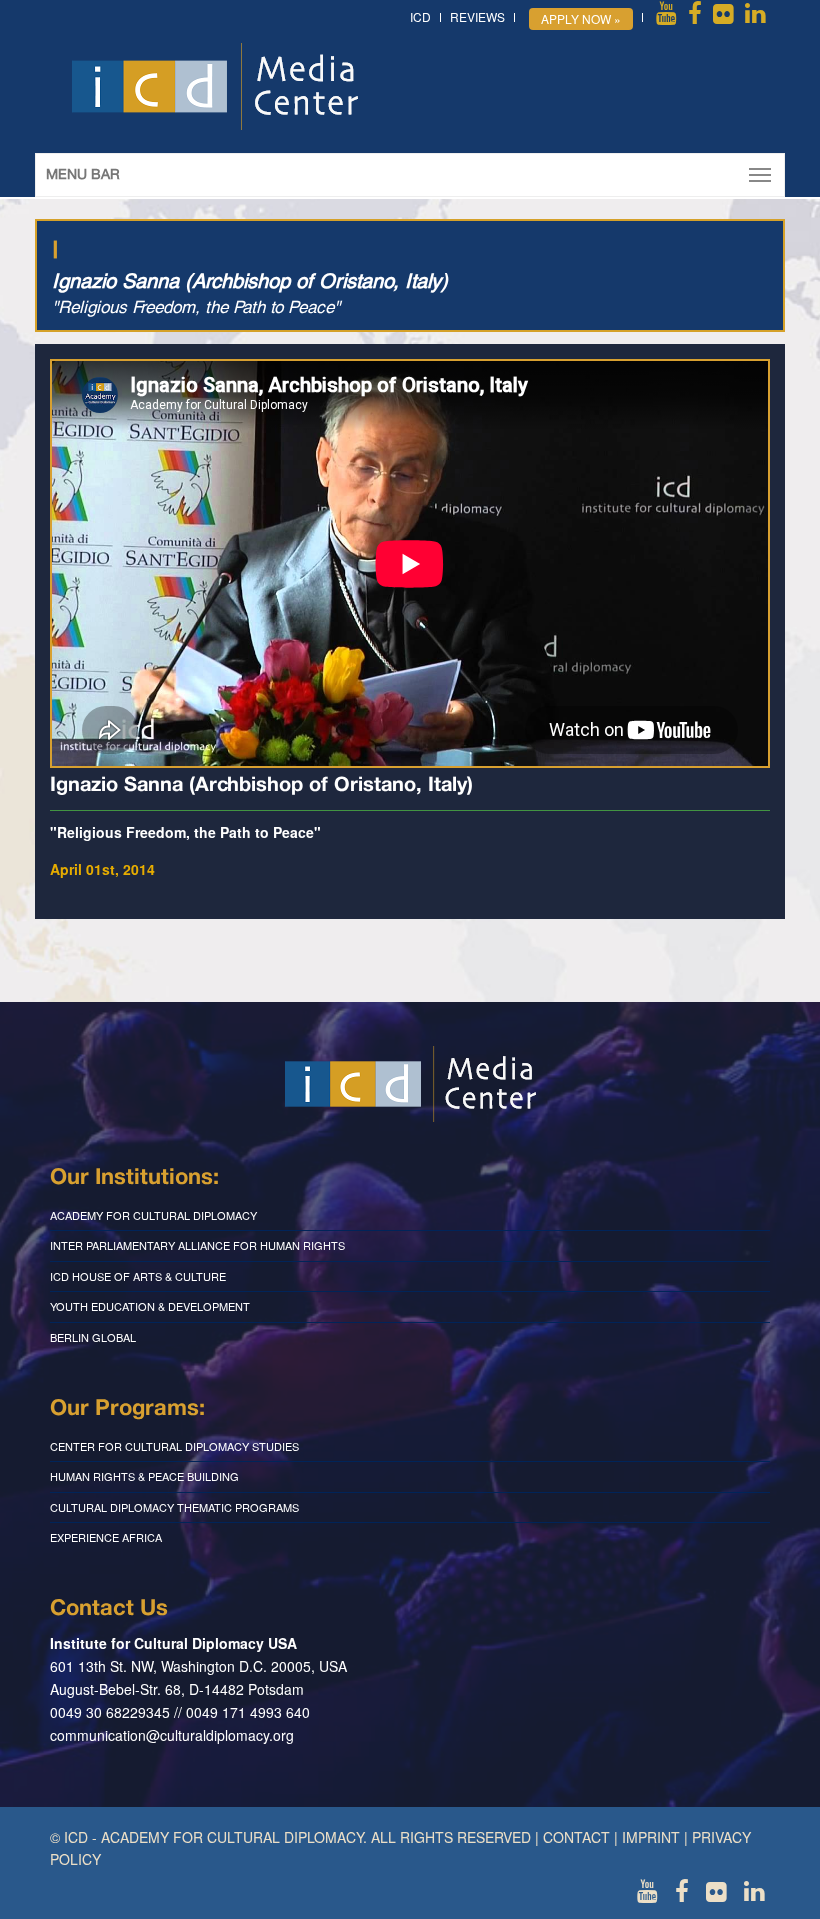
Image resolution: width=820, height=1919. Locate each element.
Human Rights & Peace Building (144, 1476)
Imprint (651, 1837)
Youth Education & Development (150, 1306)
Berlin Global (93, 1337)
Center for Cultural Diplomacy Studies (174, 1446)
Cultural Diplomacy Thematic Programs (174, 1507)
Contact (576, 1837)
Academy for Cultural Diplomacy (153, 1215)
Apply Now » (581, 18)
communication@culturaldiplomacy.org (172, 1735)
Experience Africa (106, 1537)
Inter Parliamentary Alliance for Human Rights (197, 1245)
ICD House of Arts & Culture (138, 1276)
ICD (420, 16)
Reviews (477, 16)
